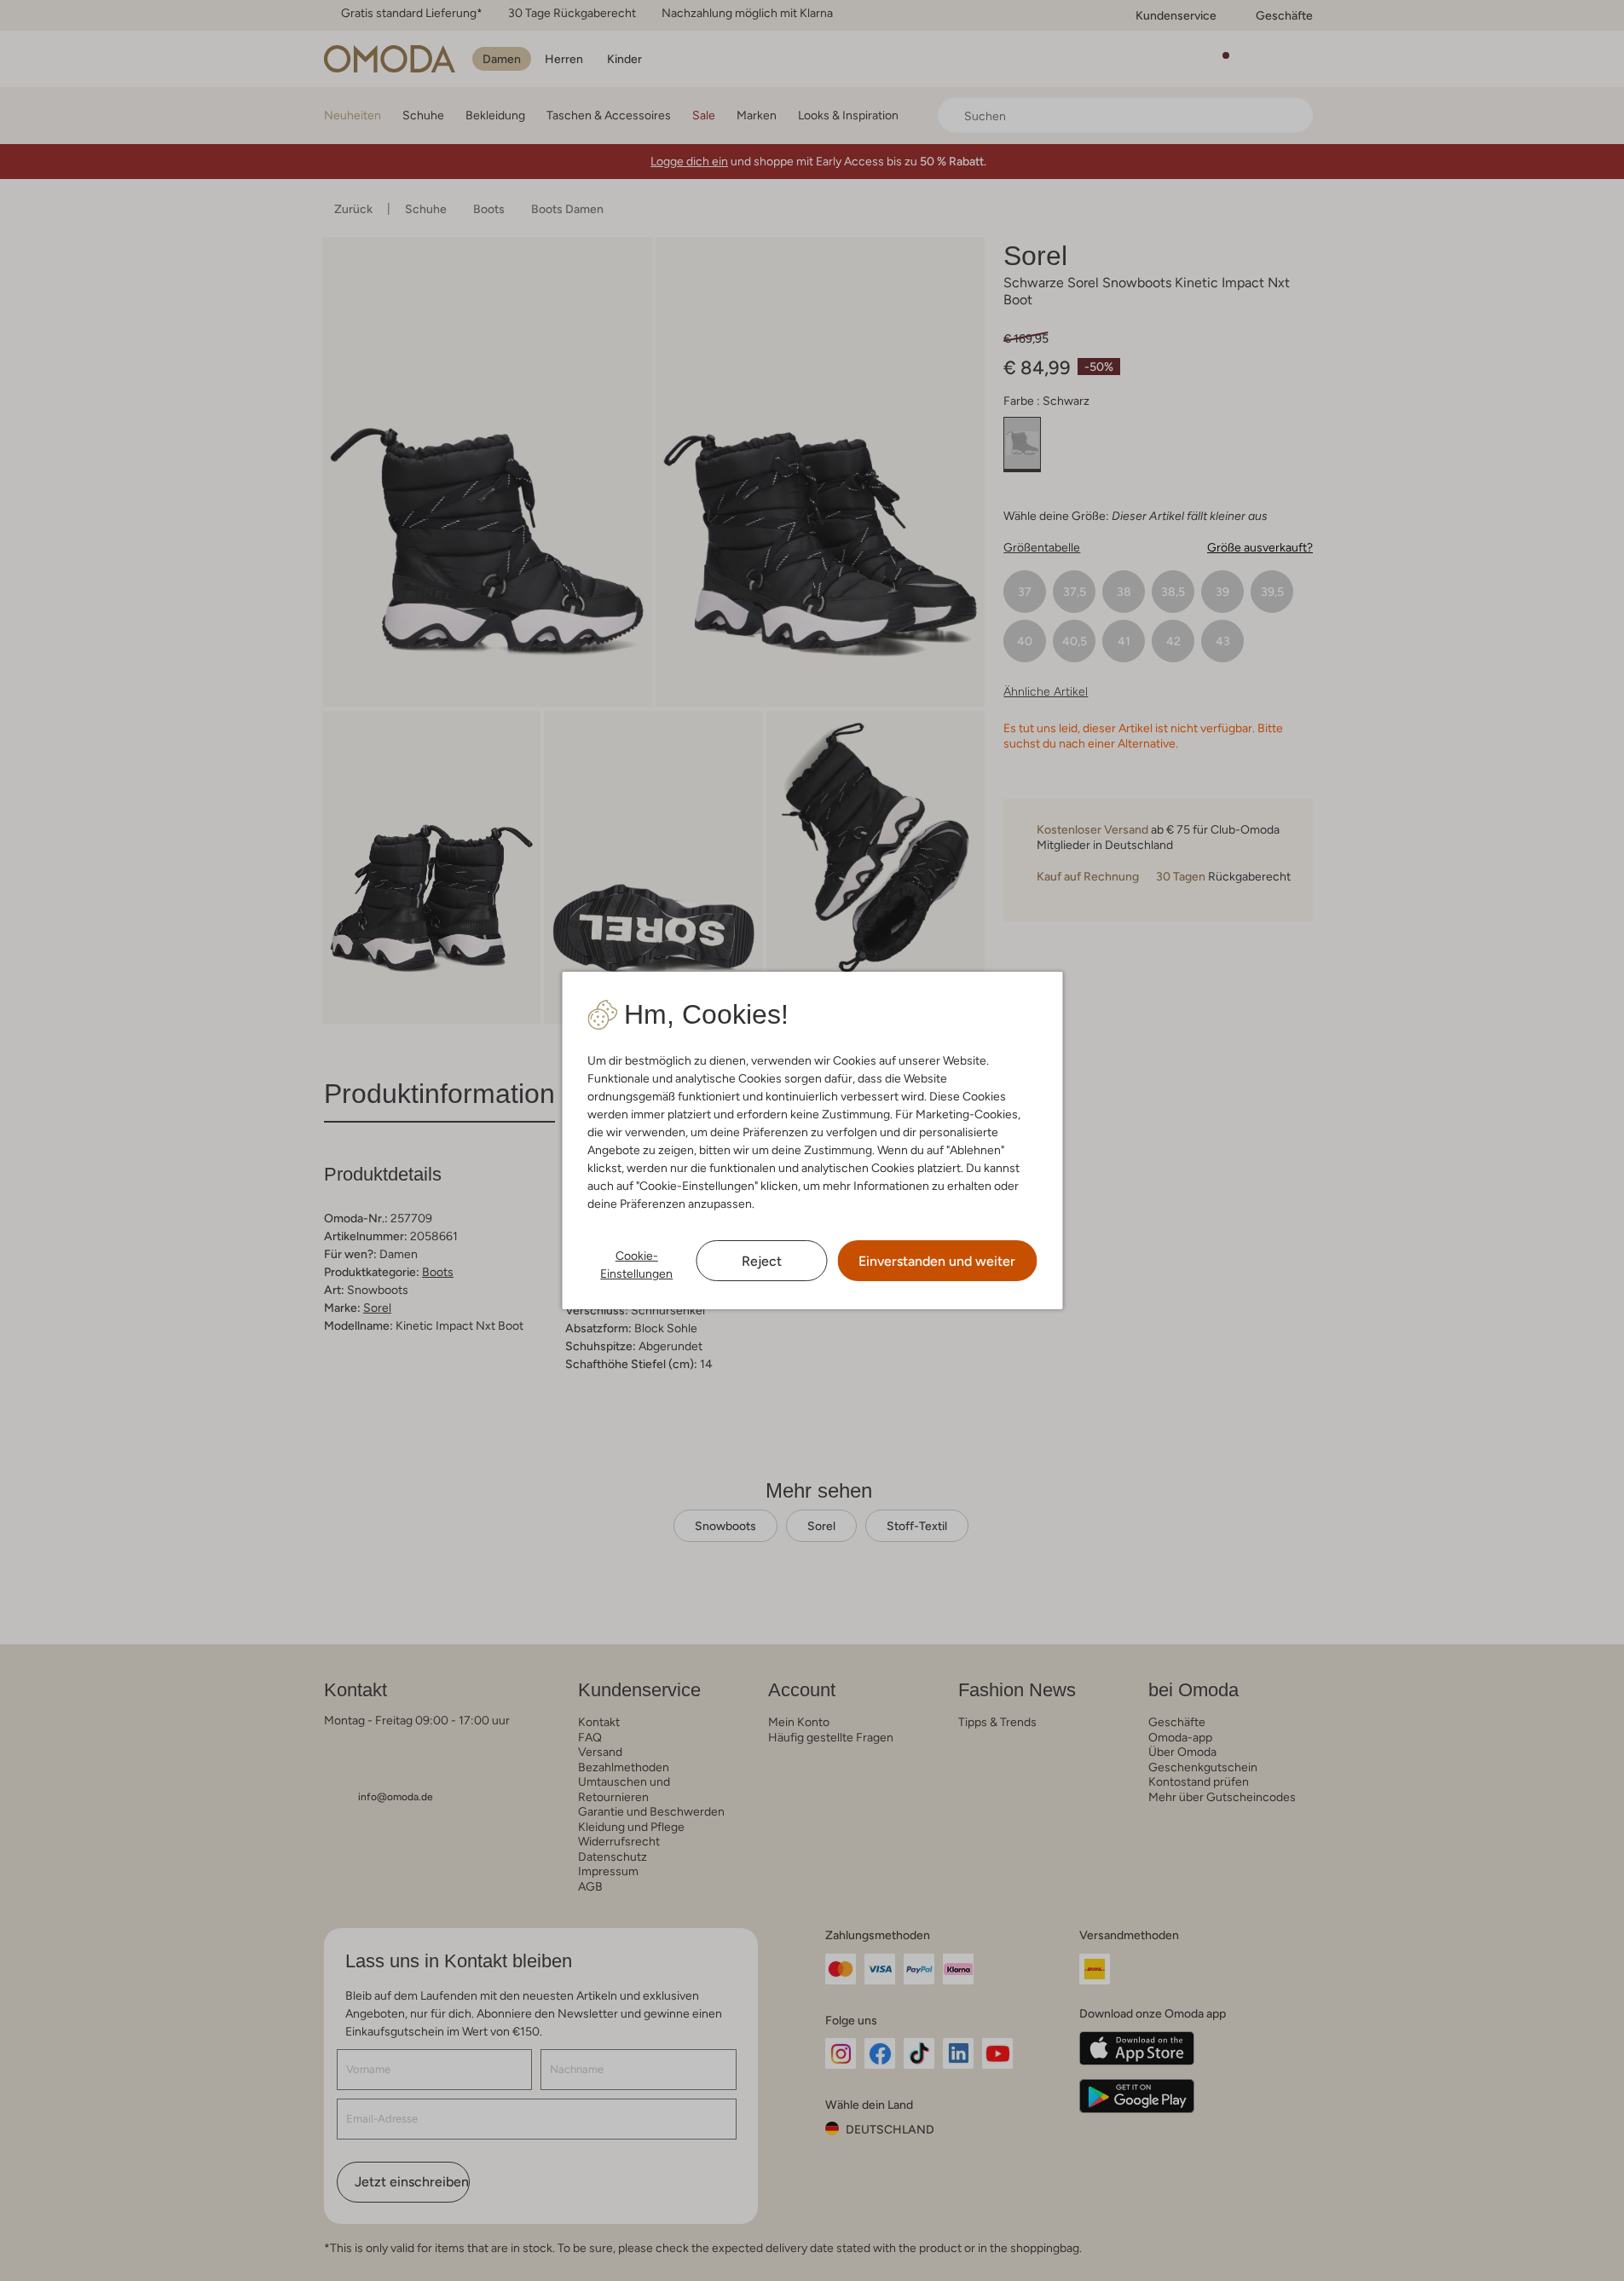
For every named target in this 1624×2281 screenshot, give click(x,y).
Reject (762, 1261)
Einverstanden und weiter (937, 1261)
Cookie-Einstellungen (636, 1265)
